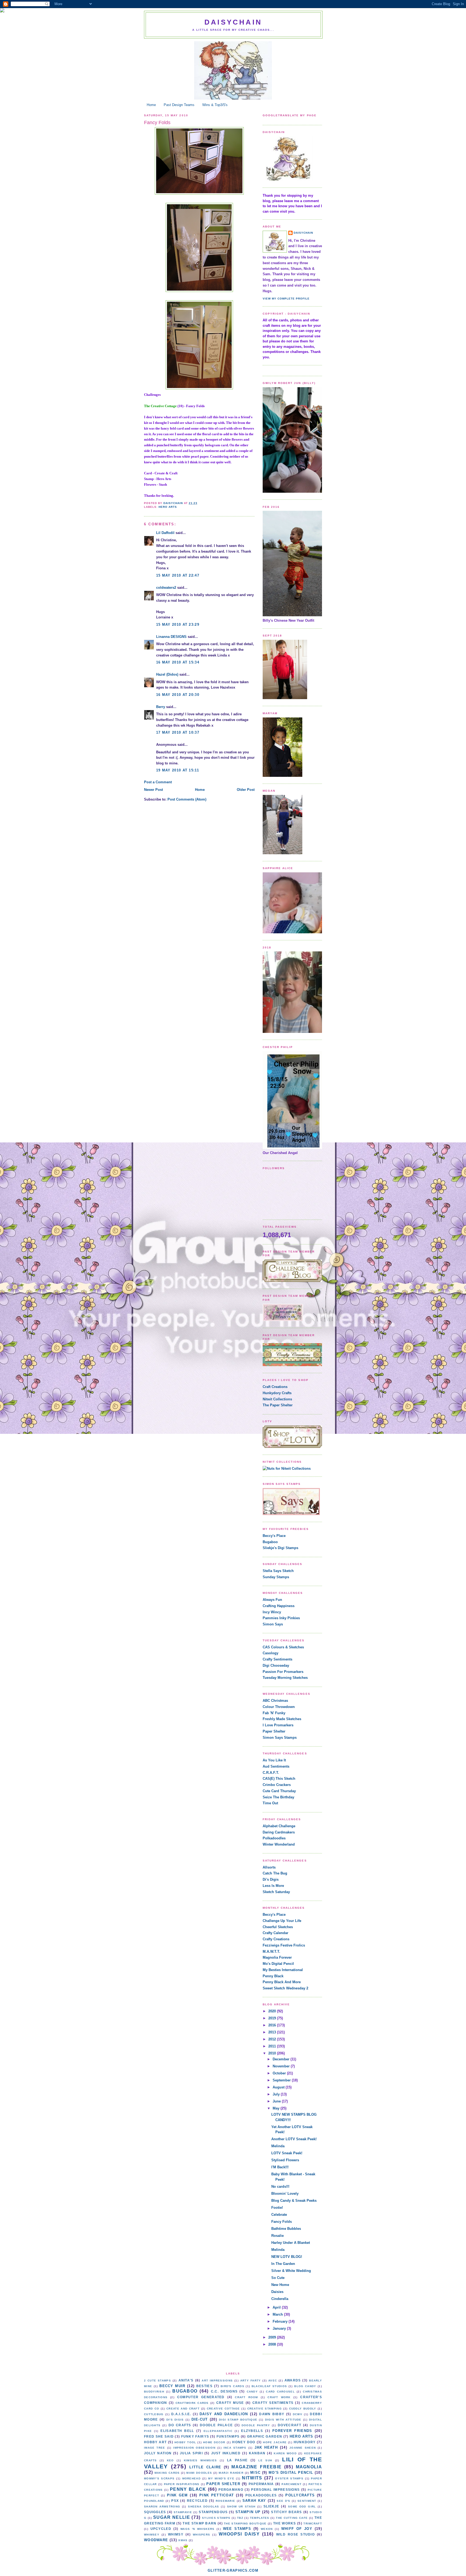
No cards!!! (280, 2187)
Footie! (277, 2208)
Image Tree (155, 2448)
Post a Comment (158, 782)
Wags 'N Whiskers (197, 2529)
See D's (283, 2501)
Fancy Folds (282, 2222)
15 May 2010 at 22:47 (178, 575)
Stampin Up (248, 2512)
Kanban (257, 2453)
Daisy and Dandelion (224, 2414)
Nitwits (252, 2478)
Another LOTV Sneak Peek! (294, 2139)
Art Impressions (217, 2381)
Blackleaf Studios (269, 2386)
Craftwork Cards (192, 2403)
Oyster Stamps (289, 2478)
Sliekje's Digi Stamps (280, 1548)
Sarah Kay (254, 2501)
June (277, 2101)
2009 (273, 2337)
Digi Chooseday (276, 1665)
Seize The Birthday (278, 1797)
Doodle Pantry (256, 2425)
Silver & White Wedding (291, 2271)
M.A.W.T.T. (271, 1951)
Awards (293, 2380)
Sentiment (307, 2501)
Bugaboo (270, 1542)
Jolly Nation (158, 2453)
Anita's (186, 2380)
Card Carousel (280, 2392)
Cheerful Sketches (278, 1927)
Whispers (201, 2535)
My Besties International (283, 1970)
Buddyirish (154, 2392)
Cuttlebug (154, 2414)
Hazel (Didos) (167, 674)
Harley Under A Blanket (291, 2243)
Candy (252, 2392)
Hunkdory (305, 2442)
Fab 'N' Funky (274, 1713)
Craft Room (246, 2397)
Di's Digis (271, 1879)
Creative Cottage (223, 2409)
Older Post (246, 790)
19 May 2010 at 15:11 (178, 770)
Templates (260, 2518)
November (282, 2066)
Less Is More (273, 1886)
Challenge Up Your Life (282, 1921)
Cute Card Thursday (279, 1791)
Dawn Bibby (272, 2414)
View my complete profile (286, 299)
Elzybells (252, 2431)
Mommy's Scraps (159, 2478)
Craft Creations (275, 1387)
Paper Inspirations (182, 2484)
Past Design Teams (179, 105)
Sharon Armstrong (162, 2507)
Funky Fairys (195, 2436)
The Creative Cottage (160, 406)
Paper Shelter (274, 1731)
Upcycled (161, 2529)
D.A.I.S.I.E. (181, 2414)
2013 (273, 2032)
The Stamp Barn (199, 2523)
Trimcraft (313, 2524)
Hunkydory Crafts (277, 1393)
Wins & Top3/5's (215, 105)
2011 (273, 2046)
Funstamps (228, 2436)
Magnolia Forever (277, 1957)
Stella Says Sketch (278, 1571)
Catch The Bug (275, 1873)
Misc (255, 2473)
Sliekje (271, 2506)
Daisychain (233, 22)
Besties (204, 2386)
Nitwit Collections (277, 1399)
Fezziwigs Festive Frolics (284, 1945)
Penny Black (273, 1976)
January (280, 2328)
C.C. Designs (224, 2391)
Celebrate (279, 2215)
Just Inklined (226, 2453)
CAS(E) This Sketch (279, 1779)
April (277, 2307)
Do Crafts (180, 2425)
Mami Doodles (199, 2473)
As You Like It (274, 1760)
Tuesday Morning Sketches (285, 1678)
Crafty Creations (276, 1939)
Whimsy (176, 2534)
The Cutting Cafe (292, 2518)
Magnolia (309, 2467)
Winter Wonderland (279, 1844)
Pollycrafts (300, 2495)
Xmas (183, 2540)
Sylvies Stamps (216, 2518)
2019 (273, 2018)
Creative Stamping (265, 2409)
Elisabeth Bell (177, 2431)
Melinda (278, 2146)
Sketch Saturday (276, 1892)
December (282, 2059)
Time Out (270, 1803)
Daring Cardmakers (279, 1832)
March (278, 2314)
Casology (270, 1653)
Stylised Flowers (285, 2160)
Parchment (292, 2484)
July (277, 2094)
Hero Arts (168, 507)
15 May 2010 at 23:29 (178, 625)
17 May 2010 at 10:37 (178, 732)
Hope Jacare (275, 2442)
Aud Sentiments (276, 1766)
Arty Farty (251, 2381)
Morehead (191, 2478)
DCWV (298, 2414)
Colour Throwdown (279, 1707)
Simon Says (273, 1624)
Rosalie (277, 2236)
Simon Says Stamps (280, 1738)
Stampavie (183, 2512)
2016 (273, 2025)
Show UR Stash (241, 2507)
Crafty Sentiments (277, 1659)
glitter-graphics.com (233, 2570)
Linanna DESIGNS (171, 637)
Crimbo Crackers (277, 1785)
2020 (273, 2011)
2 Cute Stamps (157, 2381)
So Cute (278, 2278)
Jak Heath (266, 2447)
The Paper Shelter (278, 1405)
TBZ (240, 2518)
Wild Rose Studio (295, 2534)
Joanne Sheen (303, 2448)
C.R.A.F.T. (271, 1773)
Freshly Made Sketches (282, 1719)
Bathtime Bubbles (286, 2229)
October (280, 2073)
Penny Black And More (282, 1982)
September (282, 2080)
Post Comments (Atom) (187, 799)
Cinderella (280, 2299)
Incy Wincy (272, 1612)
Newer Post (153, 790)
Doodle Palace (216, 2425)
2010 (273, 2053)
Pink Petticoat (217, 2495)
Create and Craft (183, 2409)
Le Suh (265, 2460)
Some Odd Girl (302, 2507)
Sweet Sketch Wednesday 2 (285, 1988)
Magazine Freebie (256, 2467)
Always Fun (272, 1600)
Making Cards (167, 2473)
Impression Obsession (194, 2448)
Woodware (156, 2540)
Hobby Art (155, 2442)
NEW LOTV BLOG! (287, 2257)
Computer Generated (201, 2397)
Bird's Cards (232, 2386)
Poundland (154, 2501)
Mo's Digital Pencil (278, 1964)
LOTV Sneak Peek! (287, 2153)
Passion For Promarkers (283, 1672)
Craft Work (279, 2397)
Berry (161, 707)
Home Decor (214, 2442)
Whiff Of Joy (297, 2529)
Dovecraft (289, 2425)
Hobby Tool (185, 2442)
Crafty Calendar (275, 1933)
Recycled (197, 2501)
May (277, 2108)
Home (151, 105)
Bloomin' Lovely (285, 2194)
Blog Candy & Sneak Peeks (294, 2201)
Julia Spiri (191, 2453)
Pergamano (231, 2490)
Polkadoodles (274, 1838)
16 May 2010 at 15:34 (178, 662)
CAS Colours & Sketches (283, 1647)
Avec (273, 2381)
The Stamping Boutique (245, 2524)
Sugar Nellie (172, 2517)
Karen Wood (285, 2453)
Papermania (261, 2484)
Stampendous (213, 2512)
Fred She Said (159, 2436)
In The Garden (283, 2264)
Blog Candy (305, 2386)
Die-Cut (200, 2419)
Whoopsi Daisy (239, 2534)
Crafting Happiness (279, 1606)
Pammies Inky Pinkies (281, 1618)
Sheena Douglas (204, 2507)
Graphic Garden (265, 2436)
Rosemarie (226, 2501)
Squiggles (155, 2512)
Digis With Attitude (283, 2420)
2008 (273, 2344)
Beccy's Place (274, 1536)
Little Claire (205, 2467)
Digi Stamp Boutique (238, 2420)
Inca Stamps (235, 2448)
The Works (285, 2523)
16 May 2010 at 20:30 (178, 695)
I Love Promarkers (278, 1725)
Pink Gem (177, 2495)
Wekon (267, 2529)
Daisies (277, 2292)
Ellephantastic (218, 2431)
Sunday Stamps (276, 1577)
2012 (273, 2039)
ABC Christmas (275, 1701)
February (281, 2321)
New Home (280, 2285)
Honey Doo (244, 2442)
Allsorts (269, 1867)
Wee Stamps (237, 2529)
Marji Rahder (231, 2473)
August (279, 2087)
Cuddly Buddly (303, 2409)
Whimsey (152, 2535)
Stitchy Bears (286, 2512)
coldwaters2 (166, 588)
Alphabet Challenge (279, 1826)
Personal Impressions (275, 2490)
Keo (170, 2460)
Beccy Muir (172, 2386)
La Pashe (237, 2460)
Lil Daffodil (165, 533)
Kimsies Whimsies (201, 2460)
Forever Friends (292, 2431)
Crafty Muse (230, 2403)
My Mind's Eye (221, 2478)
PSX (175, 2501)
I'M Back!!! (280, 2167)
